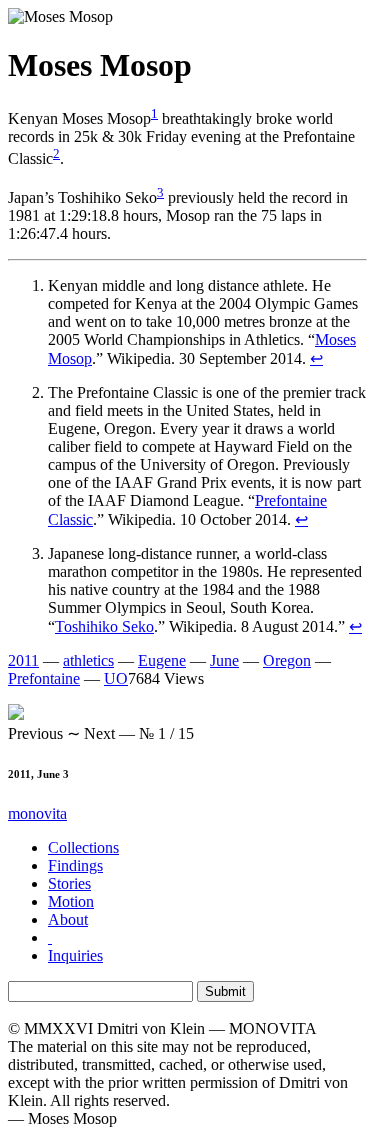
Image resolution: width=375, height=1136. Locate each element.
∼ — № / (101, 733)
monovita (37, 813)
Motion (71, 901)
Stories (69, 883)
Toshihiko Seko (104, 626)
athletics (88, 660)
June (224, 660)
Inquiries (75, 955)
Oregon (287, 660)
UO (116, 678)
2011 (23, 660)
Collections (83, 847)
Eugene (162, 660)
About (68, 919)
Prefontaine (44, 678)
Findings (75, 865)
